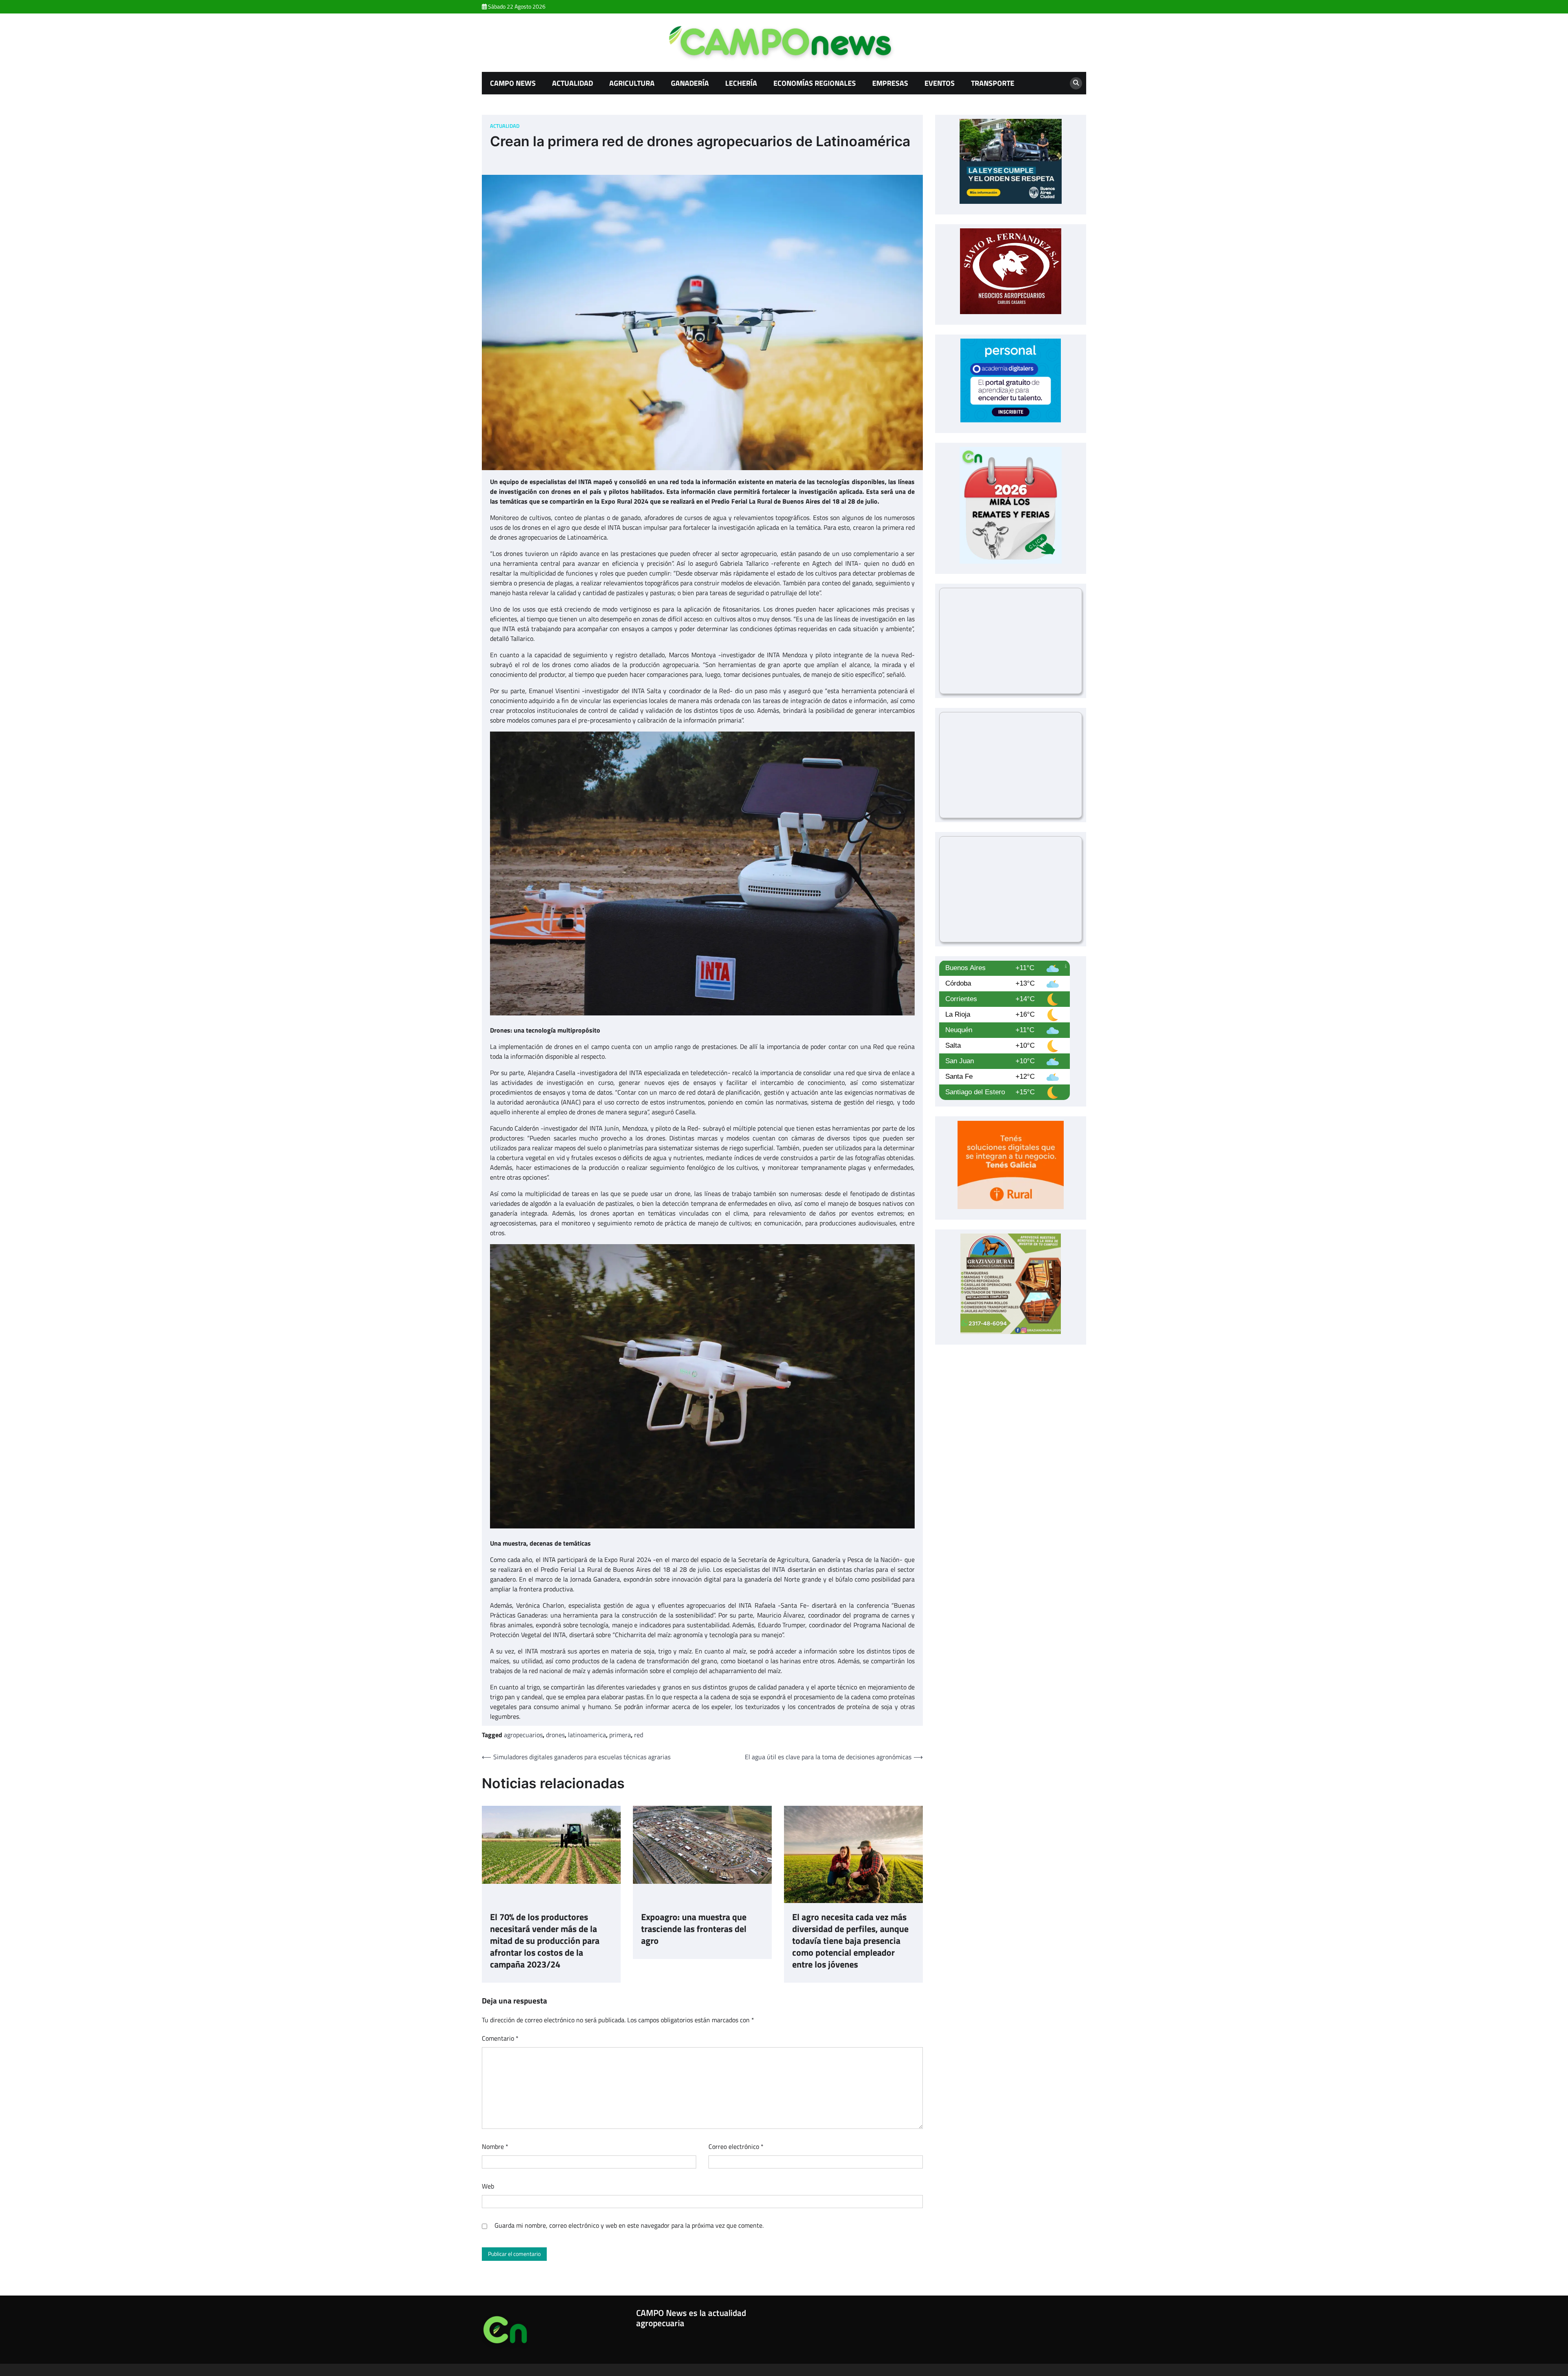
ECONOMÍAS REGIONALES (815, 83)
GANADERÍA (690, 83)
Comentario (500, 2038)
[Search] (1076, 83)
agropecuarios (523, 1735)
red (639, 1735)
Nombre (495, 2146)
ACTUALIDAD (572, 83)
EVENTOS (940, 83)
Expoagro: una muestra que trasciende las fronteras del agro (694, 1929)
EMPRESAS (890, 83)
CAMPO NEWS (513, 83)
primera (620, 1735)
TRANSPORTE (993, 83)
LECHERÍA (741, 83)
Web (488, 2186)
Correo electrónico (736, 2146)
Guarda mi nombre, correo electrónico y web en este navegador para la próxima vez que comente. (629, 2225)
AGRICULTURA (632, 83)
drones (555, 1735)
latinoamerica (587, 1735)
